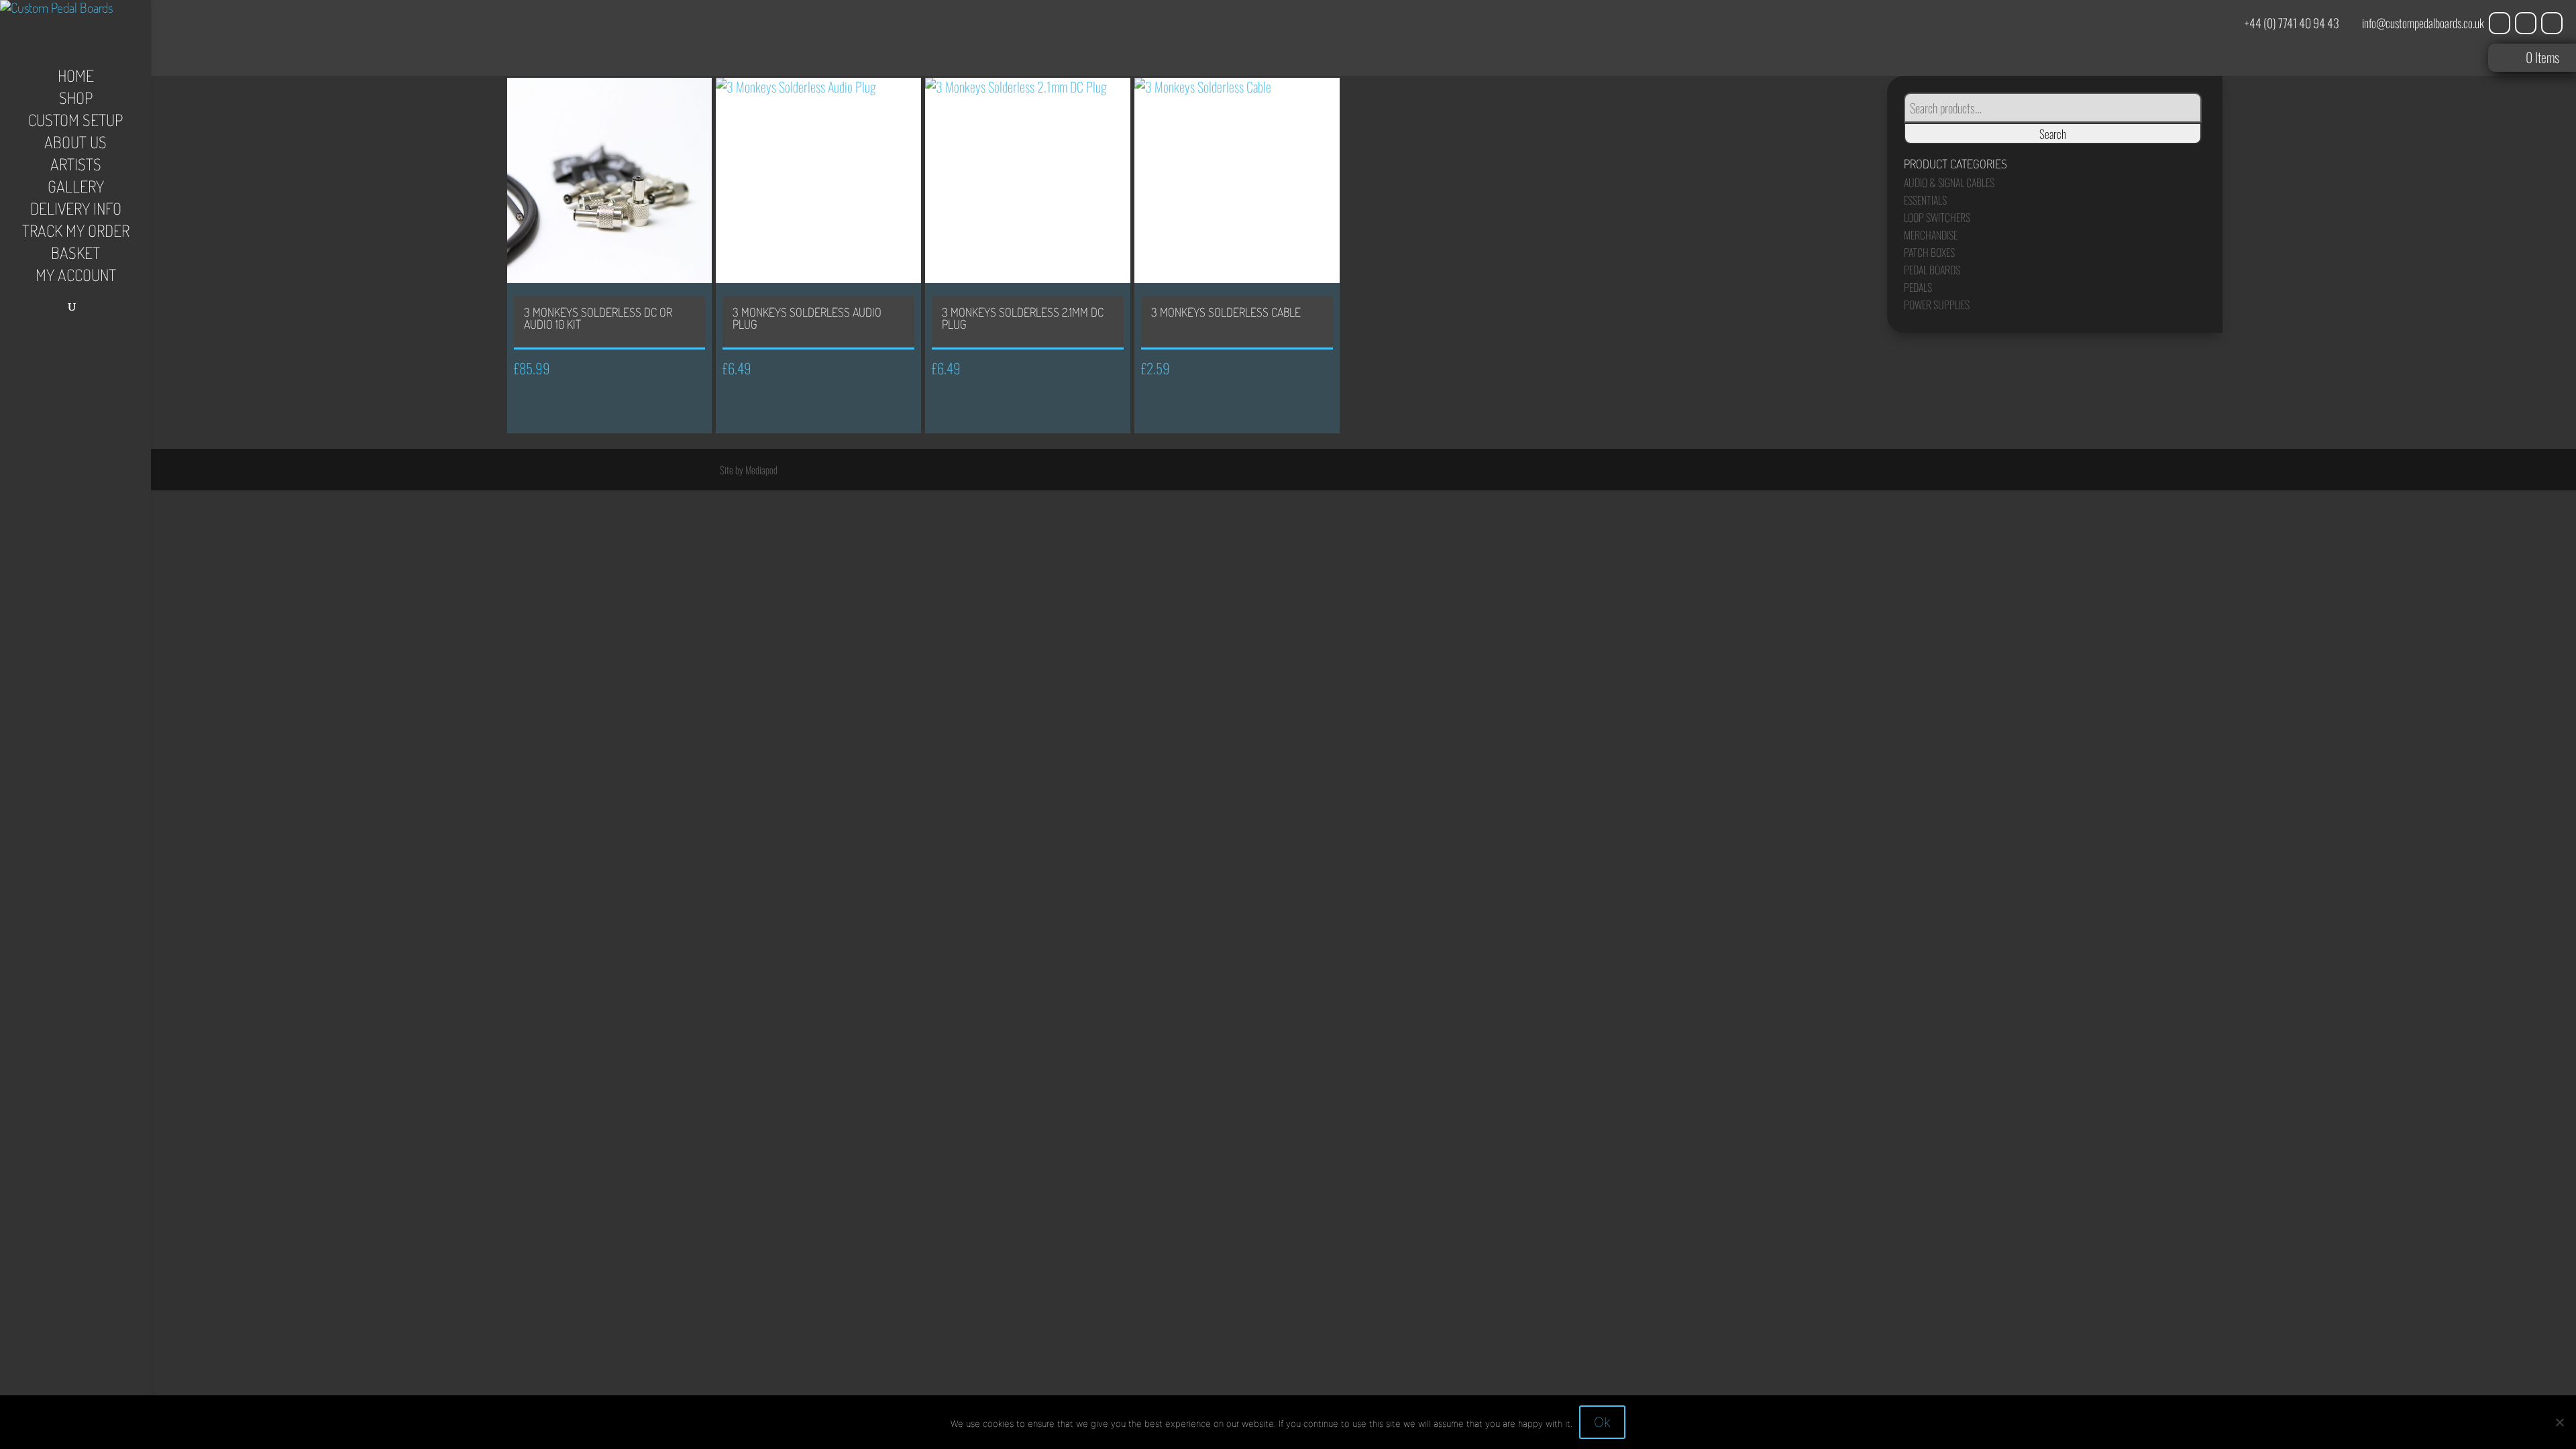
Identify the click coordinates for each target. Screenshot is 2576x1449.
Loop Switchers (1937, 217)
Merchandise (1931, 235)
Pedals (1918, 287)
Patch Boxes (1929, 252)
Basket (75, 256)
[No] (2559, 1422)
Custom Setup (75, 123)
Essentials (1925, 200)
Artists (76, 167)
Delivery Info (76, 211)
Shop (76, 101)
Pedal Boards (1932, 270)
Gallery (76, 189)
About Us (75, 145)
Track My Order (76, 233)
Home (76, 78)
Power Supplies (1937, 305)
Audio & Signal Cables (1949, 182)
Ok (1602, 1422)
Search (2053, 133)
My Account (76, 278)
